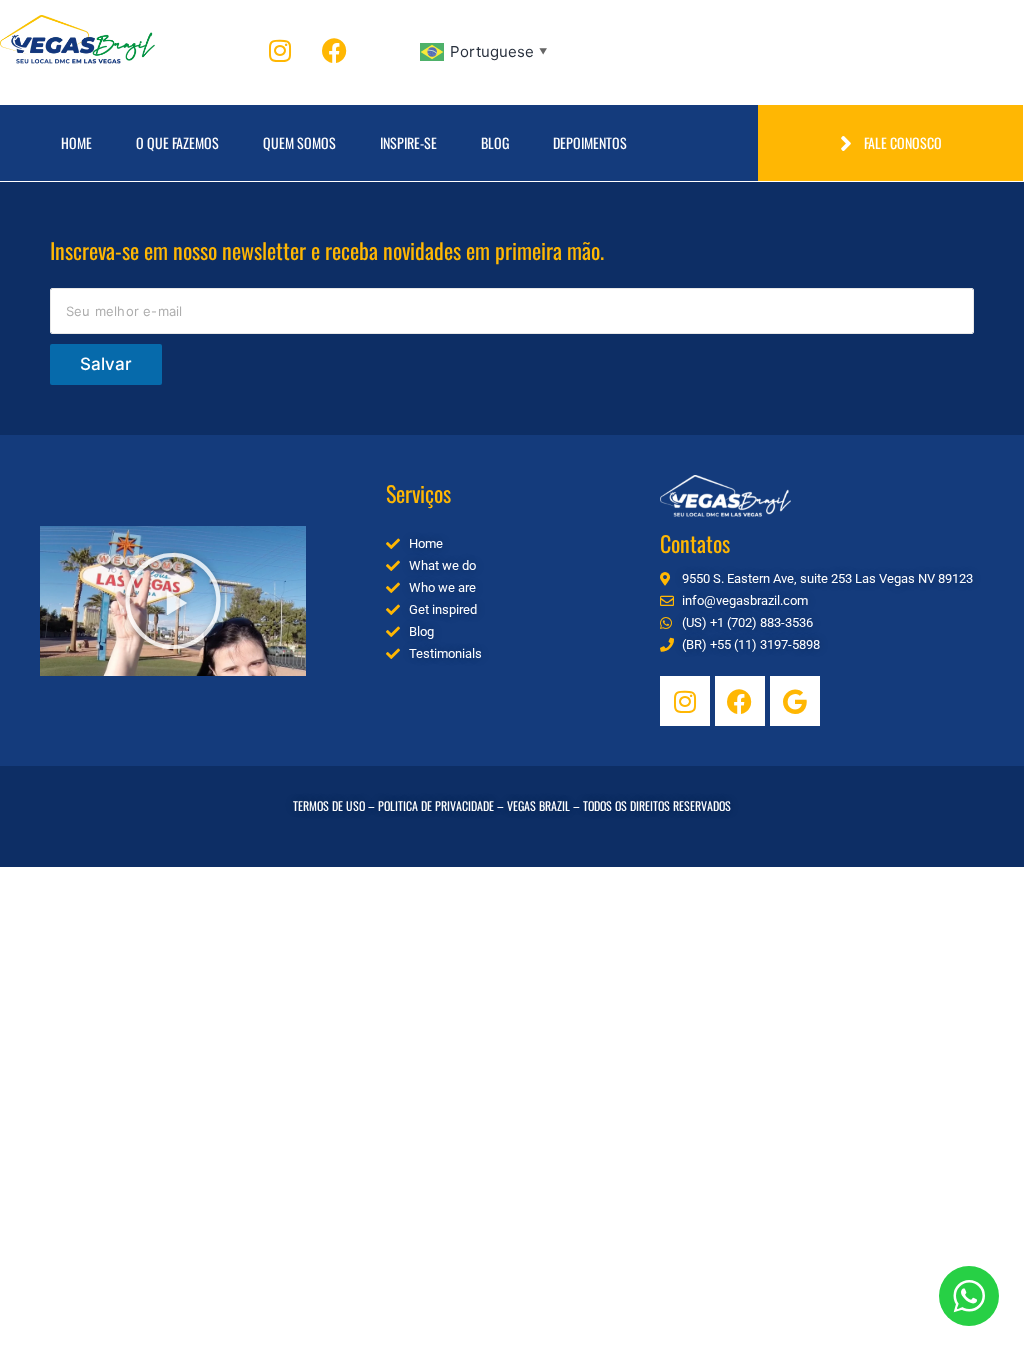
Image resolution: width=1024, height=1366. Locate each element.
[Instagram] (280, 50)
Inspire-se (408, 142)
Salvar (106, 364)
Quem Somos (299, 142)
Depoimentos (590, 142)
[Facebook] (335, 50)
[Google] (795, 701)
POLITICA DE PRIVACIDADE (436, 805)
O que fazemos (177, 142)
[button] (173, 601)
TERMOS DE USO (329, 805)
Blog (495, 142)
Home (76, 142)
